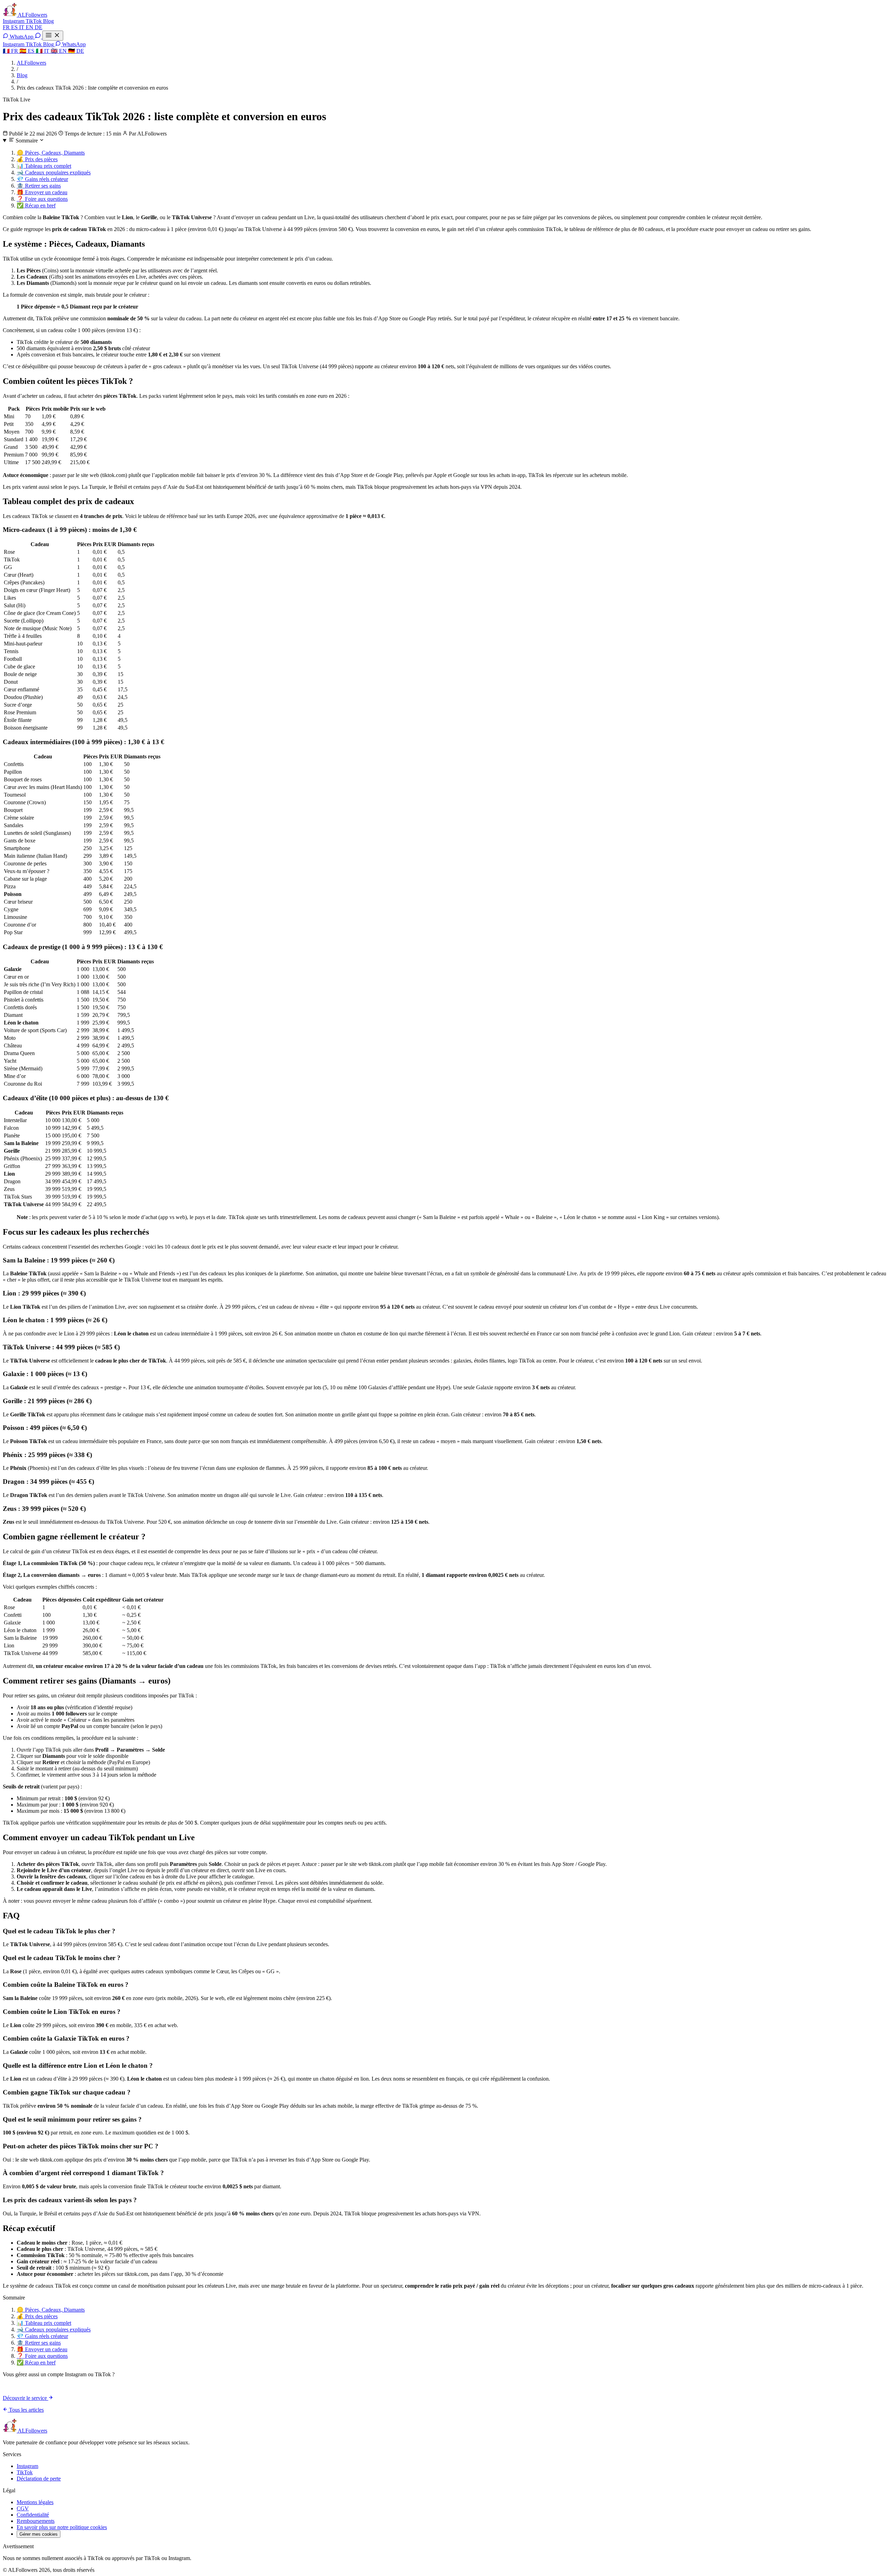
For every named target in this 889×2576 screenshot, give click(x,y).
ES (15, 27)
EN (30, 27)
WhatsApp (22, 37)
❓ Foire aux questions (42, 199)
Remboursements (36, 2521)
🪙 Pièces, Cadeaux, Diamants (51, 153)
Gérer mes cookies (39, 2534)
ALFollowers (31, 63)
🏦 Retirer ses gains (39, 186)
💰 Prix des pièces (37, 159)
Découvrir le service (26, 2398)
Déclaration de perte (39, 2479)
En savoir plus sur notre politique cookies (62, 2527)
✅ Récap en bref (36, 205)
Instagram (14, 21)
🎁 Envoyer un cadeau (42, 192)
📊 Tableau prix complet (44, 166)
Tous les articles (26, 2410)
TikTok (34, 21)
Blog (48, 21)
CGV (23, 2508)
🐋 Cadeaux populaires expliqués (54, 172)
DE (39, 27)
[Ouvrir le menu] (53, 36)
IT (22, 27)
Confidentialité (33, 2515)
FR (7, 27)
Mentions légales (35, 2502)
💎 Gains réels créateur (42, 179)
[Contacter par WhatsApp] (39, 37)
